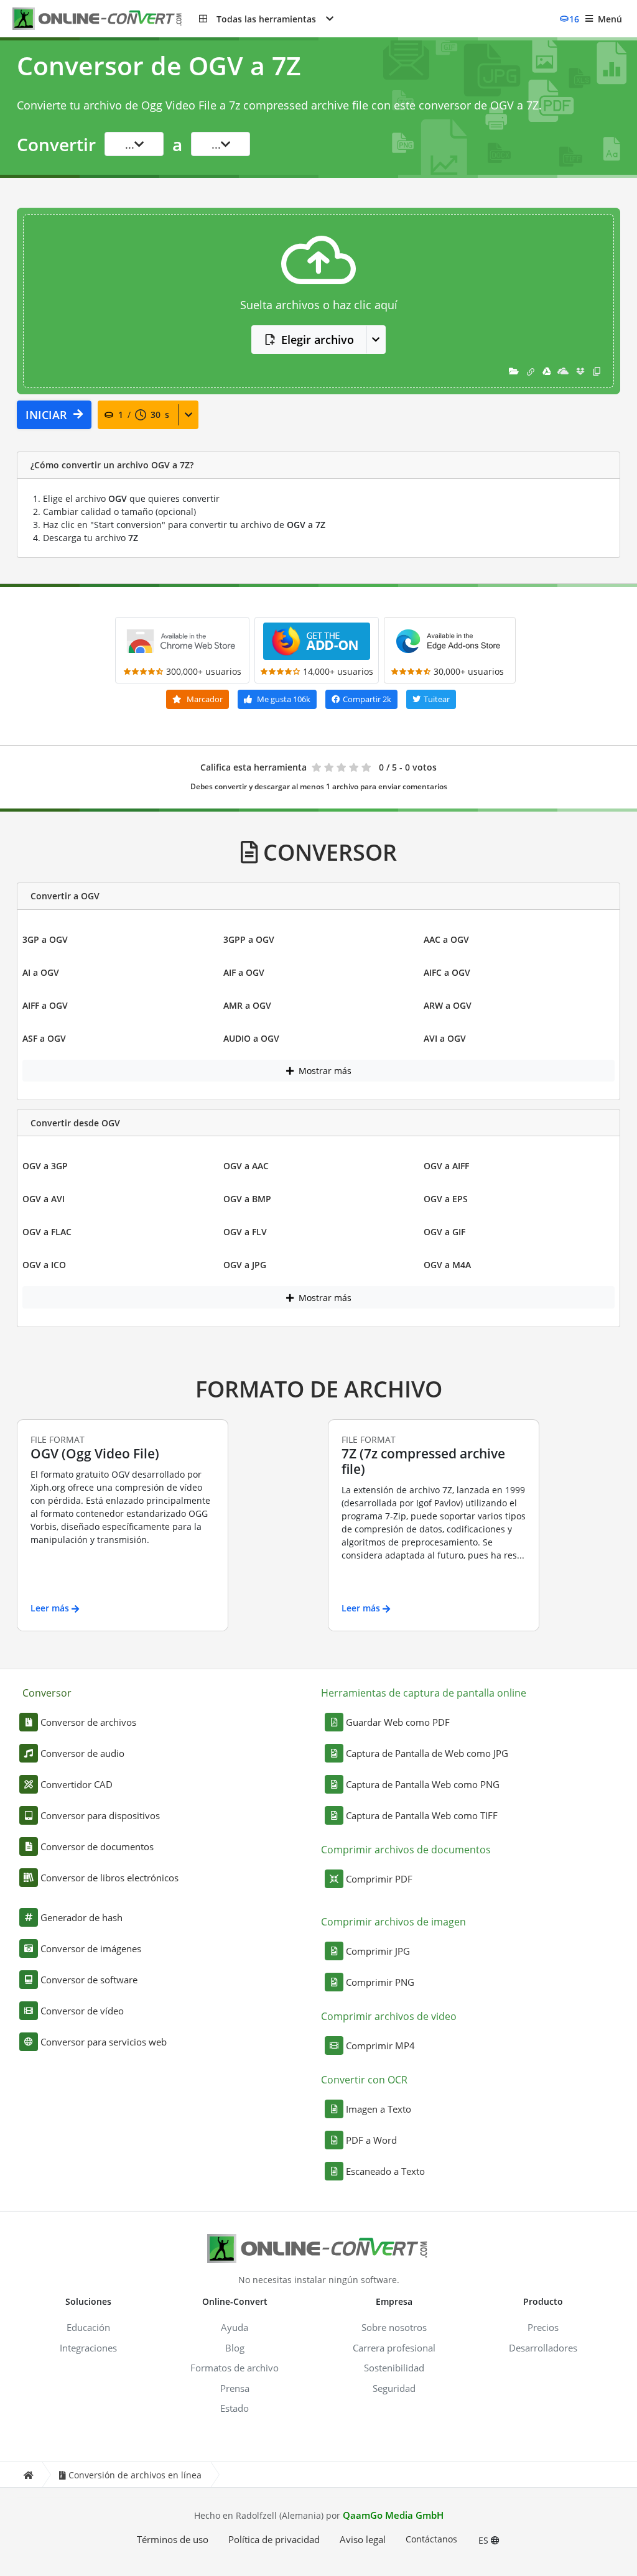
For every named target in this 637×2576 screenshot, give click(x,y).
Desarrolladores (543, 2348)
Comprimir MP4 (380, 2046)
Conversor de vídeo (82, 2011)
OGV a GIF (444, 1232)
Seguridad (394, 2388)
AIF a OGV (244, 972)
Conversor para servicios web (104, 2042)
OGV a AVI (44, 1199)
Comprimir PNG (380, 1982)
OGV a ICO (44, 1265)
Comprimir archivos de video (389, 2016)
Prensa (235, 2388)
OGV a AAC (246, 1166)
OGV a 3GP (45, 1166)
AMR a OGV (247, 1005)
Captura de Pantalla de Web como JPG (427, 1753)
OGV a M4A (447, 1265)
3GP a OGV (45, 939)
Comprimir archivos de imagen (393, 1922)
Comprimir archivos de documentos (406, 1850)
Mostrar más (324, 1071)
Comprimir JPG (378, 1951)
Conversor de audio (82, 1753)
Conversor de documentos (97, 1846)
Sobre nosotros (394, 2327)
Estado (235, 2408)
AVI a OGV (445, 1038)
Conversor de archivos (88, 1722)
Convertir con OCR (364, 2080)
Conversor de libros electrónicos (109, 1878)
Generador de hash (81, 1917)
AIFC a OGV (447, 972)
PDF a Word (371, 2140)
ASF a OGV (44, 1038)
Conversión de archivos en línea (135, 2475)
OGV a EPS (446, 1199)
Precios (543, 2327)
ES (485, 2540)
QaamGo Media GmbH (393, 2515)
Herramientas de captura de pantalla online (424, 1693)
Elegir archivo (318, 340)
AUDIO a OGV (251, 1038)
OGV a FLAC (47, 1232)
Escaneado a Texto (385, 2171)
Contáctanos (431, 2539)
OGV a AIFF (446, 1166)
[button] (266, 19)
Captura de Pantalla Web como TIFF (422, 1815)
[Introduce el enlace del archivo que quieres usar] (531, 371)
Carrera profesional (394, 2348)
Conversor (47, 1693)
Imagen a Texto (379, 2109)
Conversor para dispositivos (100, 1815)
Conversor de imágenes (91, 1948)
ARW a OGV (448, 1005)
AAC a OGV (446, 939)
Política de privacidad (274, 2539)
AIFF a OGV (45, 1005)
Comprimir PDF (379, 1879)
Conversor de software (89, 1980)
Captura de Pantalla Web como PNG (423, 1784)
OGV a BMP (247, 1199)
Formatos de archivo (235, 2368)
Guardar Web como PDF (398, 1722)
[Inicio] (28, 2475)
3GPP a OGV (249, 939)
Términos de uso (173, 2539)
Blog (235, 2348)
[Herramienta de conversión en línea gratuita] (106, 19)
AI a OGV (41, 972)
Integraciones (88, 2348)
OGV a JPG (245, 1265)
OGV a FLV (245, 1232)
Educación (88, 2327)
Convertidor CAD (77, 1784)
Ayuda (235, 2327)
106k (284, 699)
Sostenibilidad (394, 2368)
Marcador (204, 699)
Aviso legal (363, 2539)
